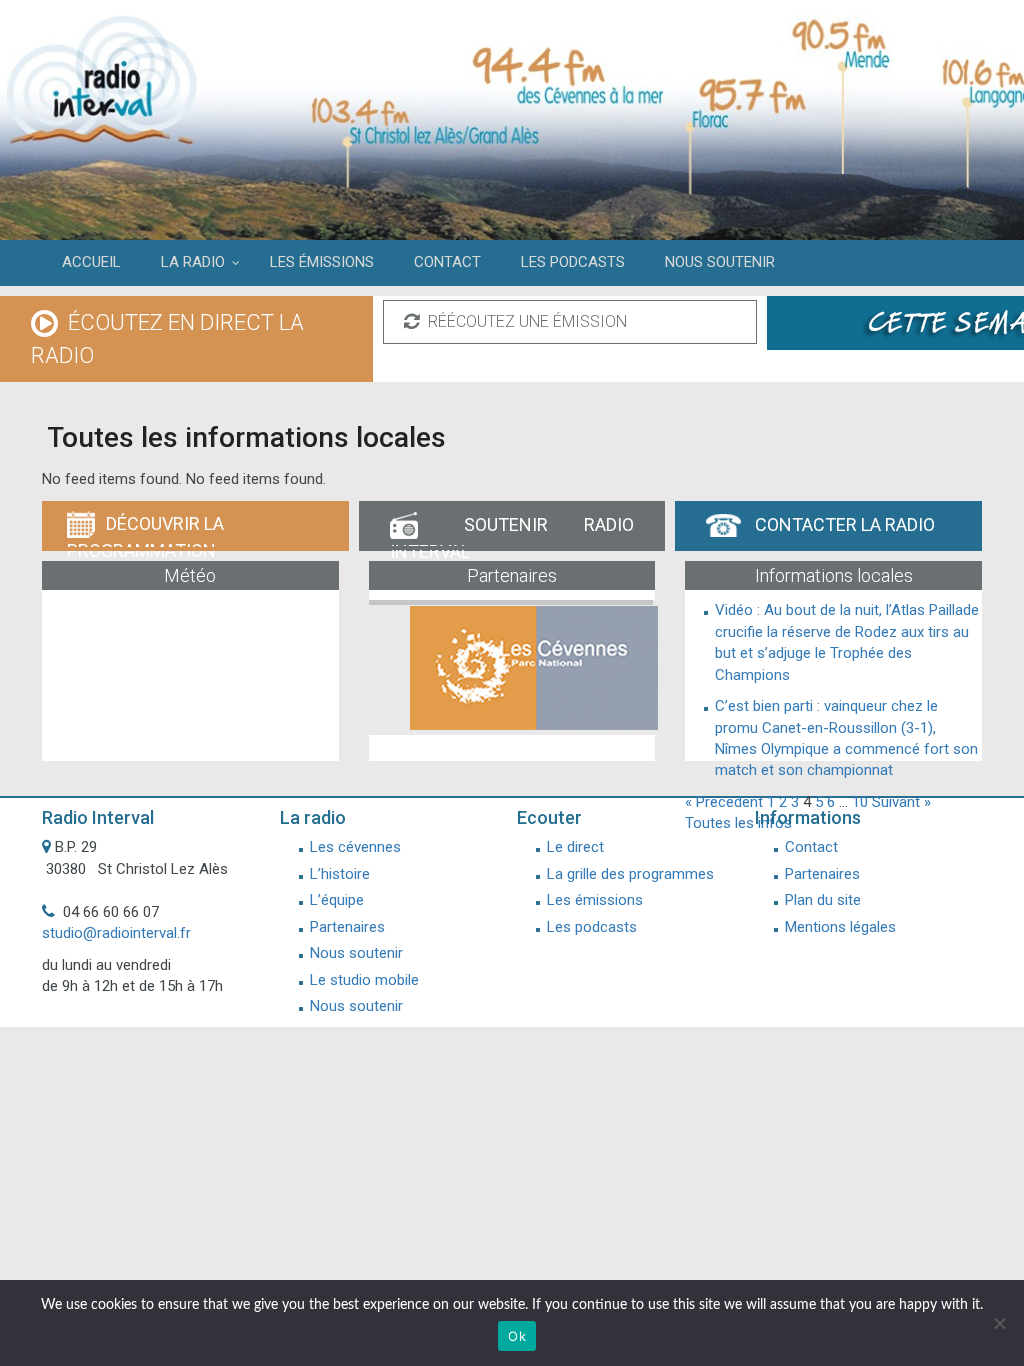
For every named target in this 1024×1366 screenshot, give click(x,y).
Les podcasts (592, 927)
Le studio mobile (364, 980)
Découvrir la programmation (145, 532)
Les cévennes (355, 847)
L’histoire (340, 874)
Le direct (575, 847)
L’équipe (337, 900)
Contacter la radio (843, 524)
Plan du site (823, 900)
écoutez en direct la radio (167, 339)
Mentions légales (840, 927)
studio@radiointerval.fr (116, 933)
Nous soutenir (356, 953)
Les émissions (595, 900)
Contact (811, 847)
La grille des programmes (630, 874)
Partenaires (347, 927)
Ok (517, 1336)
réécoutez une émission (525, 321)
